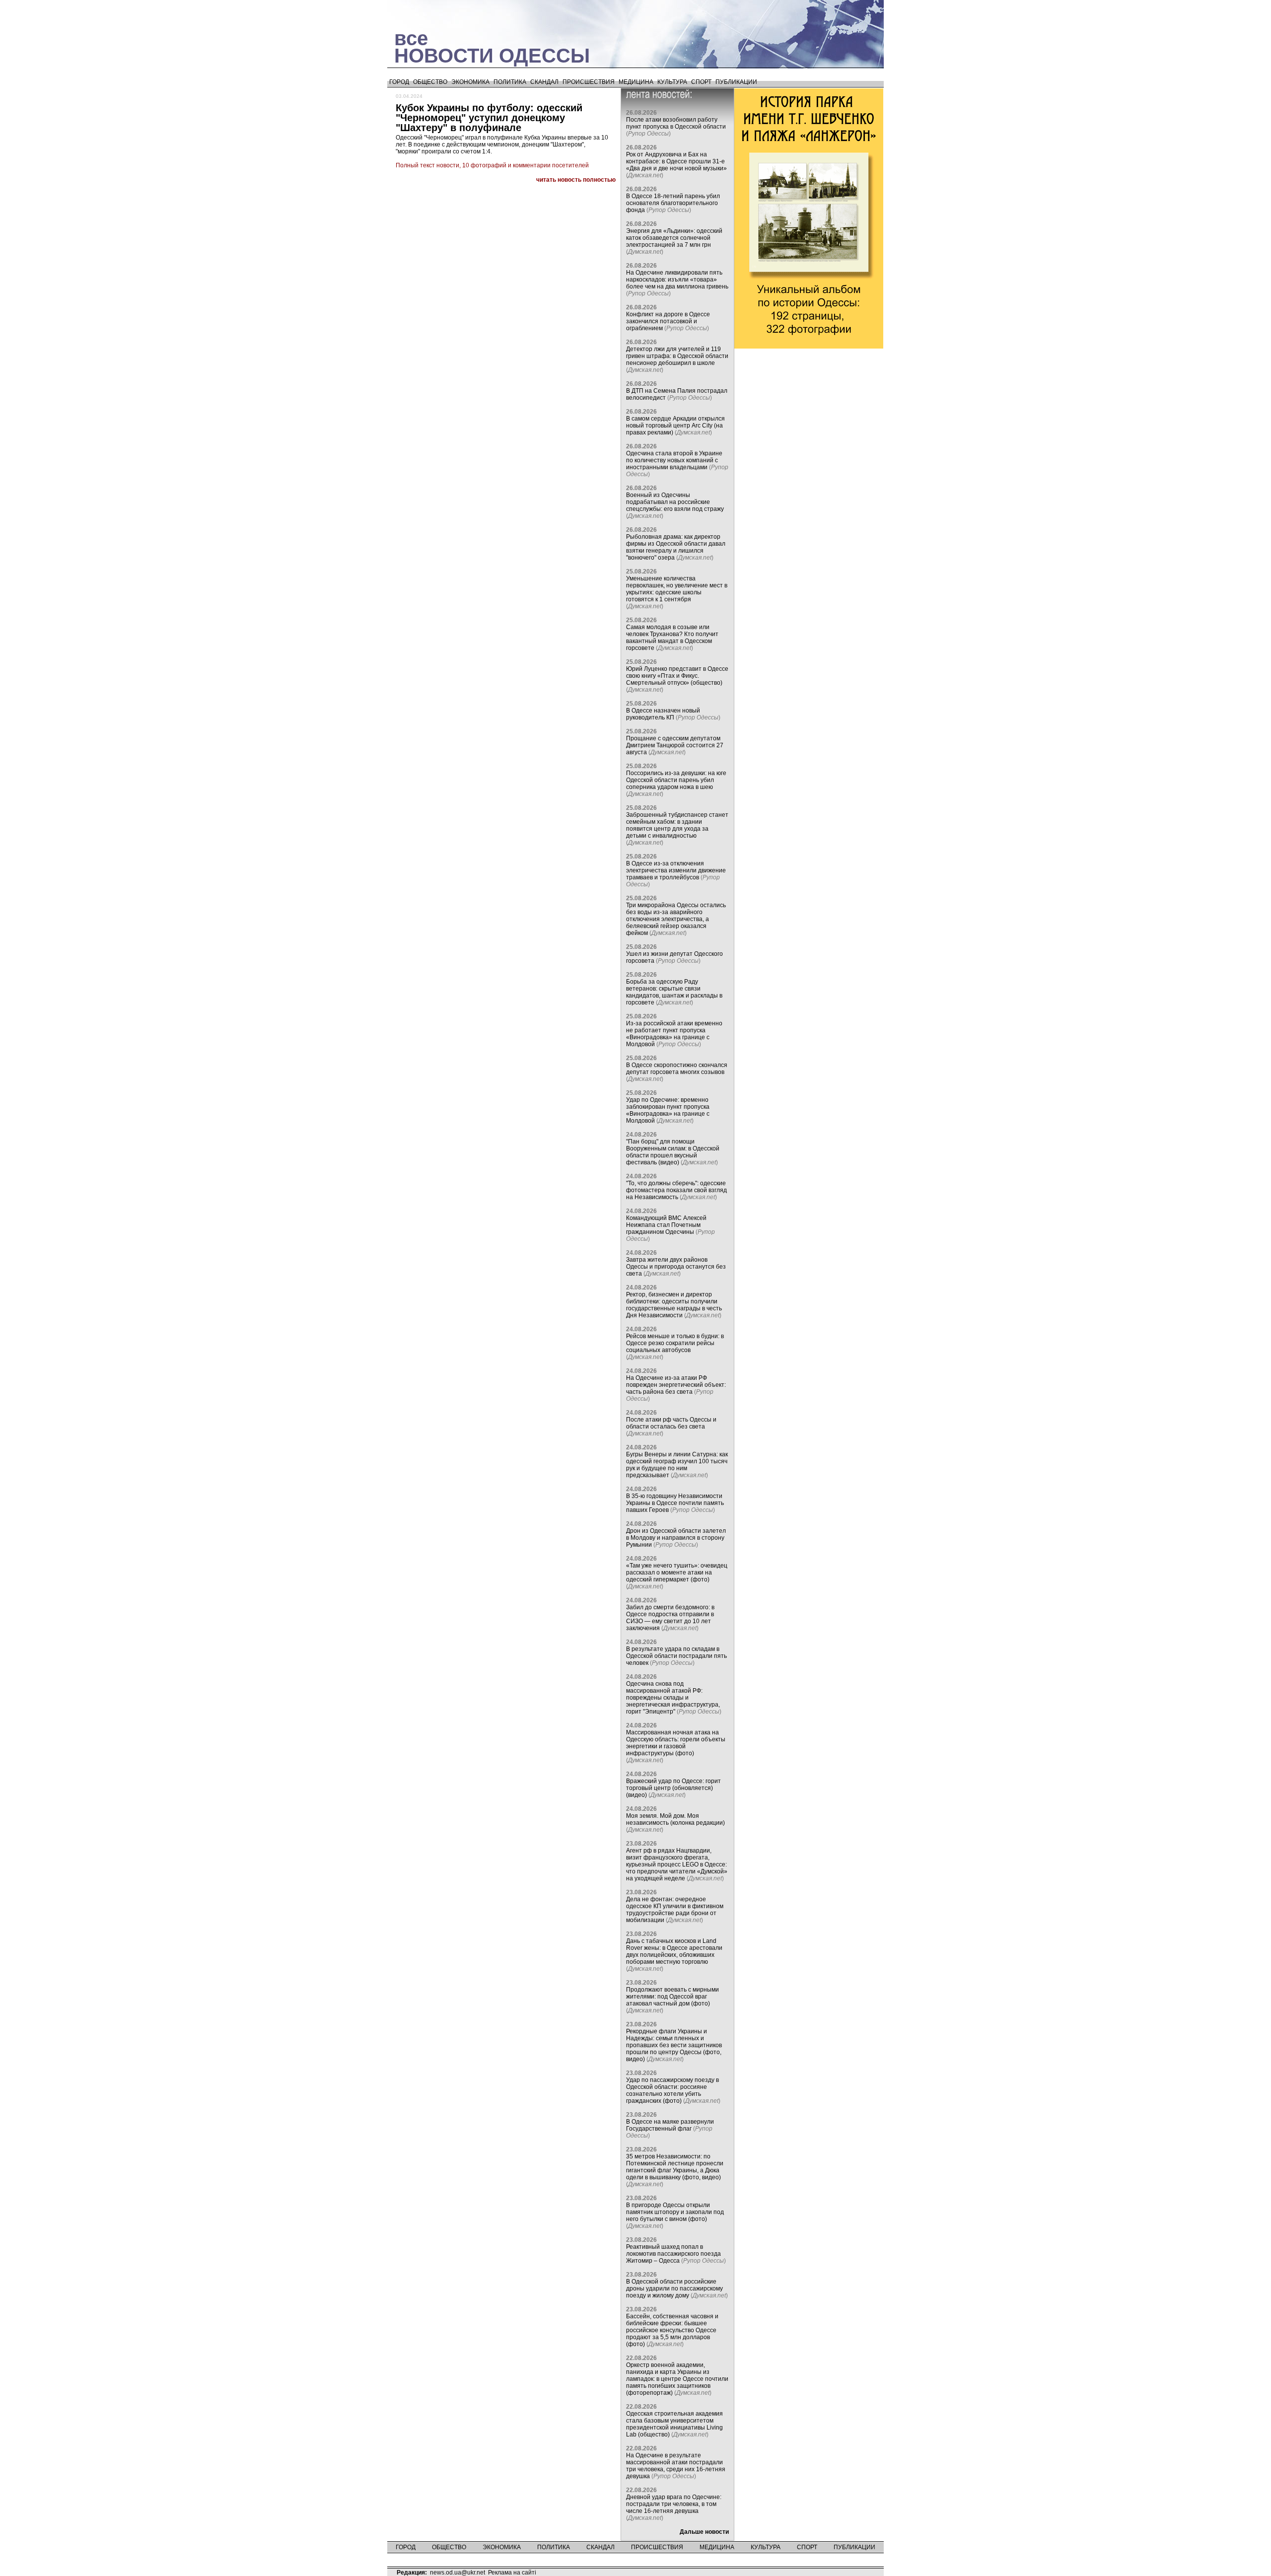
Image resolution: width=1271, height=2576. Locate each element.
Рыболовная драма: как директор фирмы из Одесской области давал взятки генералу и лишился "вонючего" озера (676, 547)
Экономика (470, 82)
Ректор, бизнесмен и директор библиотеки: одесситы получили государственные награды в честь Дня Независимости (674, 1305)
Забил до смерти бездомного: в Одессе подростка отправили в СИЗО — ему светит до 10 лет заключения (670, 1618)
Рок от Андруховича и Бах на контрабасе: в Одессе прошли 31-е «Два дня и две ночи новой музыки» (676, 161)
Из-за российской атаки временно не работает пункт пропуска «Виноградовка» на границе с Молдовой (674, 1034)
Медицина (636, 82)
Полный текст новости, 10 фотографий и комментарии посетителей (492, 165)
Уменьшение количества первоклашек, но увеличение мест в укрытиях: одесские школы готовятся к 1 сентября (677, 589)
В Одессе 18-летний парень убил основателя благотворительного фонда (673, 203)
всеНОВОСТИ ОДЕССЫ (492, 47)
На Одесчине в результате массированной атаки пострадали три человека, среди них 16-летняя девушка (676, 2466)
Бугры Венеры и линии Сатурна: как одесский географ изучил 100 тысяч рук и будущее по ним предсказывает (677, 1465)
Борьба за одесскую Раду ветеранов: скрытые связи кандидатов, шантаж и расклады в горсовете (674, 992)
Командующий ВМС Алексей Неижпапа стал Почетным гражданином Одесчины (666, 1225)
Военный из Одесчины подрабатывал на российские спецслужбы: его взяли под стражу (675, 502)
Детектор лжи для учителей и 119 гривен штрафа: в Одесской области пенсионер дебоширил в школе (677, 356)
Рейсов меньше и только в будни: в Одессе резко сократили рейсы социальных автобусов (675, 1343)
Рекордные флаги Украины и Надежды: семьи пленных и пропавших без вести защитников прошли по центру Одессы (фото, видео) (674, 2045)
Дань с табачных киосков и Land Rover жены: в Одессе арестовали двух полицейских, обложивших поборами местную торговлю (674, 1951)
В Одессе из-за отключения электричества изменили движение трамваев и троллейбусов (676, 870)
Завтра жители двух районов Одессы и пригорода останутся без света (676, 1267)
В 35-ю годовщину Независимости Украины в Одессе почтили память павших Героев (675, 1503)
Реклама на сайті (512, 2573)
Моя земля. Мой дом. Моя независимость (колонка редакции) (675, 1819)
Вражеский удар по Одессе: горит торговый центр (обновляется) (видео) (673, 1788)
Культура (672, 82)
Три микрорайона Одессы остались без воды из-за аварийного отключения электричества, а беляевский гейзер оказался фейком (676, 919)
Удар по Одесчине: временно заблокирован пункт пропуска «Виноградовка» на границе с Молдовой (668, 1110)
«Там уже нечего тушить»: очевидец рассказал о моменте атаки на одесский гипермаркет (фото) (677, 1573)
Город (399, 82)
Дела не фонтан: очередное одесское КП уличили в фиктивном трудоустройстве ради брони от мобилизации (675, 1910)
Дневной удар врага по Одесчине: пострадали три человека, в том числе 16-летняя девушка (674, 2504)
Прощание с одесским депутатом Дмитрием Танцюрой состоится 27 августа (675, 745)
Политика (510, 82)
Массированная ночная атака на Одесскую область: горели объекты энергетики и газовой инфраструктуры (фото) (676, 1743)
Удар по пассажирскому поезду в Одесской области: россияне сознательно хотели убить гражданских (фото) (672, 2090)
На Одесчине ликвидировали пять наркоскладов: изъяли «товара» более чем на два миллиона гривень (677, 280)
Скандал (544, 82)
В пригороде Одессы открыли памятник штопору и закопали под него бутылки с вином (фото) (675, 2212)
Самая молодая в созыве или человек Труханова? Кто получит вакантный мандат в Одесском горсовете (672, 638)
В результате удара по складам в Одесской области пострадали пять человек (676, 1656)
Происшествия (589, 82)
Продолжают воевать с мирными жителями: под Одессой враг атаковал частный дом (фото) (672, 1997)
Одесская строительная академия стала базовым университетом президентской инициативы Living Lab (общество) (674, 2424)
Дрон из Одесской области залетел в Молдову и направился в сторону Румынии (676, 1538)
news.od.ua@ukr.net (458, 2573)
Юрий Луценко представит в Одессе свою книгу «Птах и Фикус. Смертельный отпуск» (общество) (677, 676)
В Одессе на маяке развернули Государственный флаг (670, 2125)
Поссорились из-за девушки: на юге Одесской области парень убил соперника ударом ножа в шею (676, 780)
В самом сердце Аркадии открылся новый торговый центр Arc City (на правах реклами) (675, 426)
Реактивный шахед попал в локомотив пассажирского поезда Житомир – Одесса (673, 2254)
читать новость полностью (576, 180)
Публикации (736, 82)
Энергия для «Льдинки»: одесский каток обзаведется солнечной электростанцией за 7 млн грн (674, 238)
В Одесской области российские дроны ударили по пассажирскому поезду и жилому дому (674, 2289)
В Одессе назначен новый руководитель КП (663, 714)
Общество (430, 82)
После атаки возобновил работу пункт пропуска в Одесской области (676, 123)
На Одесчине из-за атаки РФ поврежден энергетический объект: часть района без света (676, 1385)
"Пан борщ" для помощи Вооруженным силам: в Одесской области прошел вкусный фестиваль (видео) (673, 1152)
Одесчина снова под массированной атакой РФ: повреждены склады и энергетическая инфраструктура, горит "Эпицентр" (673, 1698)
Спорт (701, 82)
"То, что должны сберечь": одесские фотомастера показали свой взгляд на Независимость (676, 1190)
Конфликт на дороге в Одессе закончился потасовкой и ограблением (668, 321)
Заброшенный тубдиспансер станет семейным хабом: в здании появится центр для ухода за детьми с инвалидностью (677, 825)
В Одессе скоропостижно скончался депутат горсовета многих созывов (677, 1069)
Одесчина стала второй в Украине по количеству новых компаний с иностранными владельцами (674, 460)
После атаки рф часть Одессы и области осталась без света (671, 1423)
